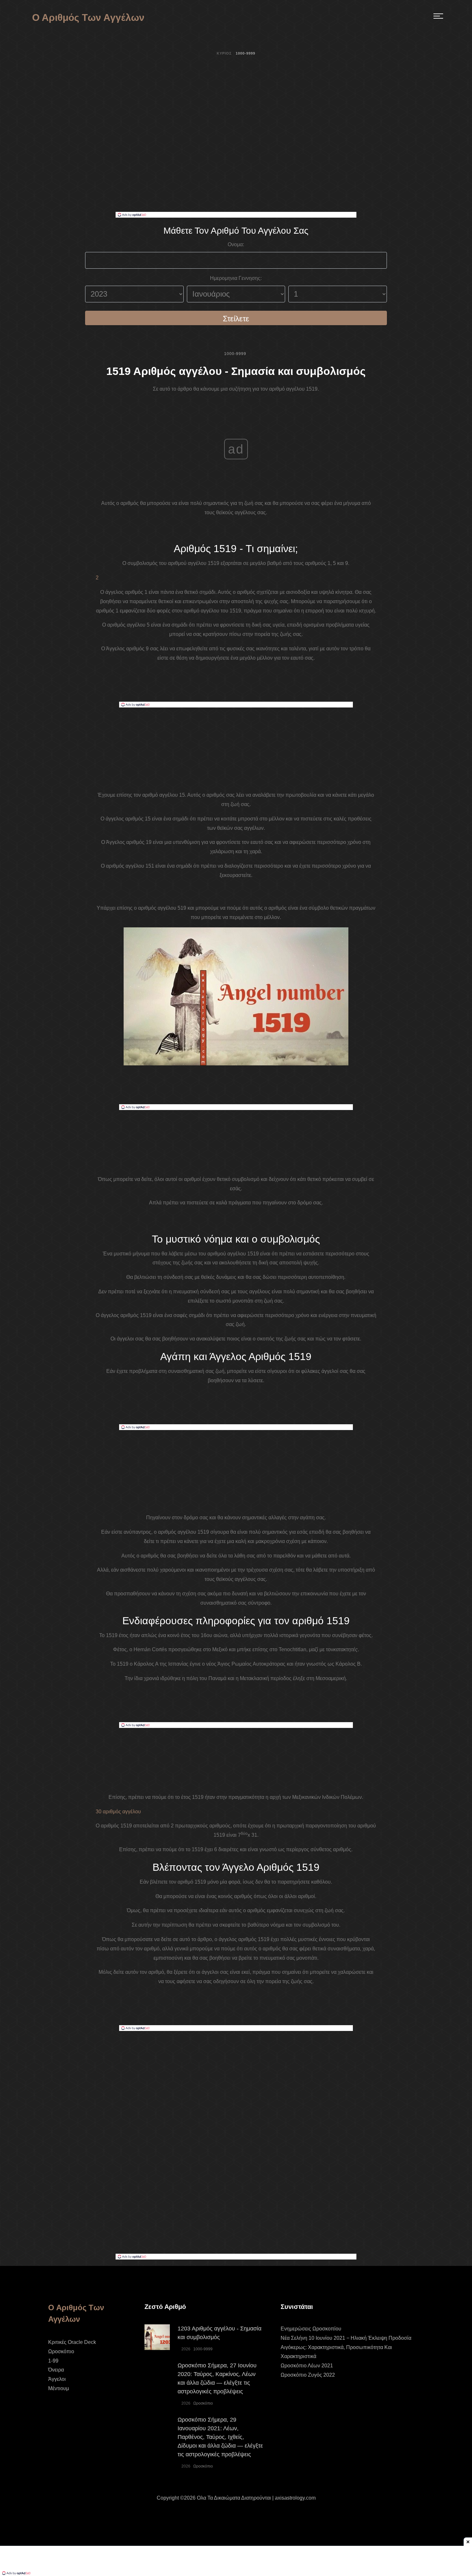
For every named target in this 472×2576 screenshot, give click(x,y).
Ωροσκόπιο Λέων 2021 (307, 2366)
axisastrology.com (295, 2498)
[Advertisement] (236, 164)
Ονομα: (236, 244)
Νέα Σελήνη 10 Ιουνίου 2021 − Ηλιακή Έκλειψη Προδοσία (346, 2338)
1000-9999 (235, 354)
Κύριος (224, 53)
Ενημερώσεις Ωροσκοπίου (311, 2329)
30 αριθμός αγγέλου (118, 1812)
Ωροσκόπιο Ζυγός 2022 (308, 2375)
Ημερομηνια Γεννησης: (236, 278)
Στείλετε (236, 319)
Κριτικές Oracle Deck (72, 2342)
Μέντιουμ (59, 2388)
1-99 (53, 2361)
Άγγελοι (57, 2379)
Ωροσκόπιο (61, 2351)
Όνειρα (56, 2370)
